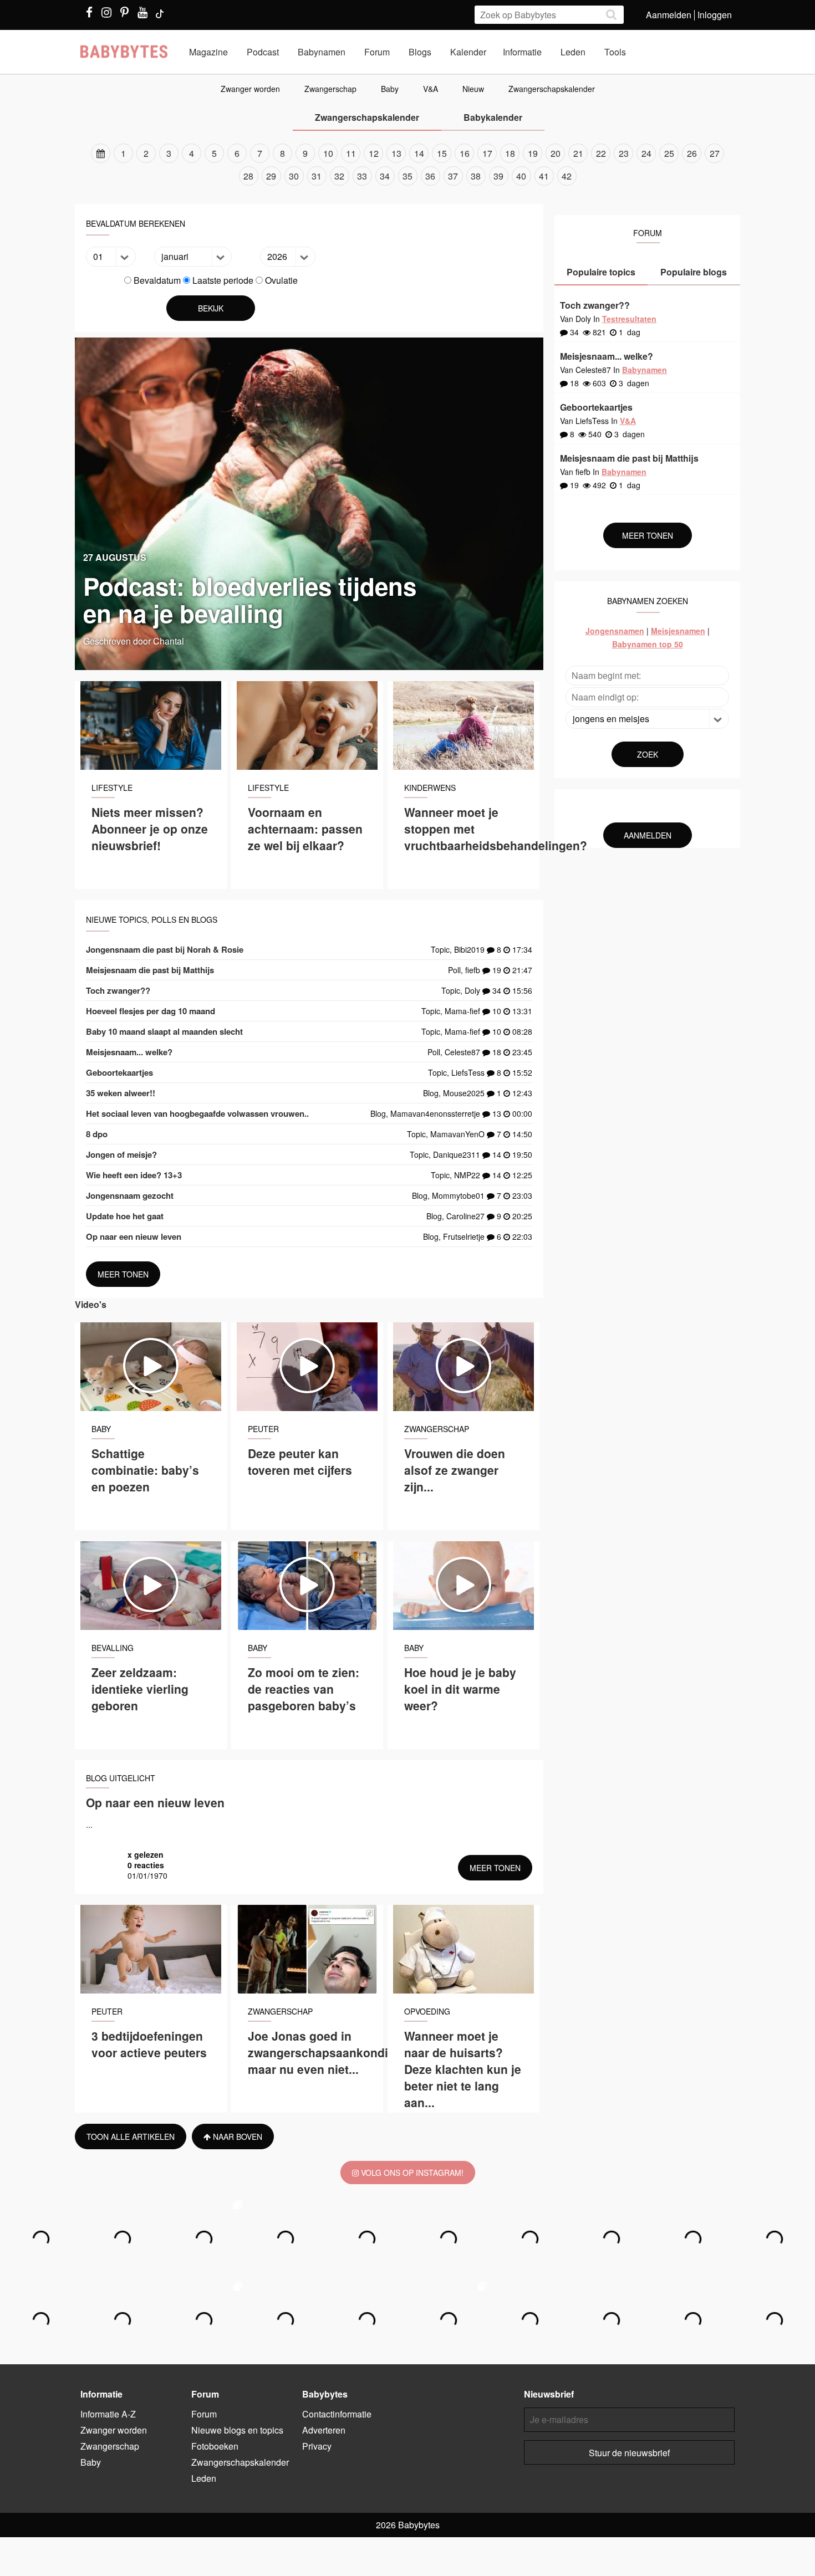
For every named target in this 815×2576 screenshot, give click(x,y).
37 (453, 176)
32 (339, 176)
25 (669, 153)
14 (419, 153)
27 (715, 153)
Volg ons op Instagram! (411, 2173)
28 (248, 176)
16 (465, 153)
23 (624, 153)
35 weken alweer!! (121, 1093)
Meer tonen (123, 1274)
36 (430, 176)
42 (567, 176)
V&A (431, 89)
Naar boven (236, 2137)
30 (294, 176)
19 (533, 153)
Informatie (522, 52)
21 (578, 153)
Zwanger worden (250, 89)
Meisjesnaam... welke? (129, 1052)
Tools (615, 52)
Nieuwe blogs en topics (237, 2430)
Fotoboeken (215, 2446)
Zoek (648, 754)
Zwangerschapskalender (552, 89)
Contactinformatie (337, 2414)
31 (317, 176)
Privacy (317, 2446)
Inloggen (715, 15)
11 (351, 153)
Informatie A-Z (108, 2414)
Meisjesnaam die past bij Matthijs (150, 970)
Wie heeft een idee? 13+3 (134, 1175)
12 (374, 153)
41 (544, 176)
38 (476, 176)
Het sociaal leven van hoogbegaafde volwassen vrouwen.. (197, 1113)
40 (521, 176)
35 (407, 176)
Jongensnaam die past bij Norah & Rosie (165, 949)
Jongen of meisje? (121, 1154)
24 (646, 153)
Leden (573, 52)
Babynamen (322, 52)
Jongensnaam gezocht (130, 1195)
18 (510, 153)
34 (385, 176)
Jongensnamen (615, 631)
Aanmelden (669, 15)
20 (556, 153)
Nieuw (473, 89)
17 (487, 153)
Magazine (208, 52)
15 (442, 153)
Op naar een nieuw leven (134, 1236)
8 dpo (97, 1134)
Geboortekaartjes (119, 1072)
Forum (377, 52)
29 (271, 176)
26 (692, 153)
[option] (407, 165)
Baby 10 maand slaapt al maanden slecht (164, 1031)
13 (396, 153)
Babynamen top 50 (648, 644)
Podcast (263, 52)
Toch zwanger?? (118, 990)
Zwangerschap (330, 89)
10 (328, 153)
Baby (390, 89)
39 (498, 176)
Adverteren (324, 2430)
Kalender (468, 52)
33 (362, 176)
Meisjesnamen (678, 631)
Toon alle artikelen (131, 2137)
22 (601, 153)
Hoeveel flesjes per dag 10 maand (151, 1011)
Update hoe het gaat (125, 1216)
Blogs (420, 52)
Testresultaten (629, 319)
